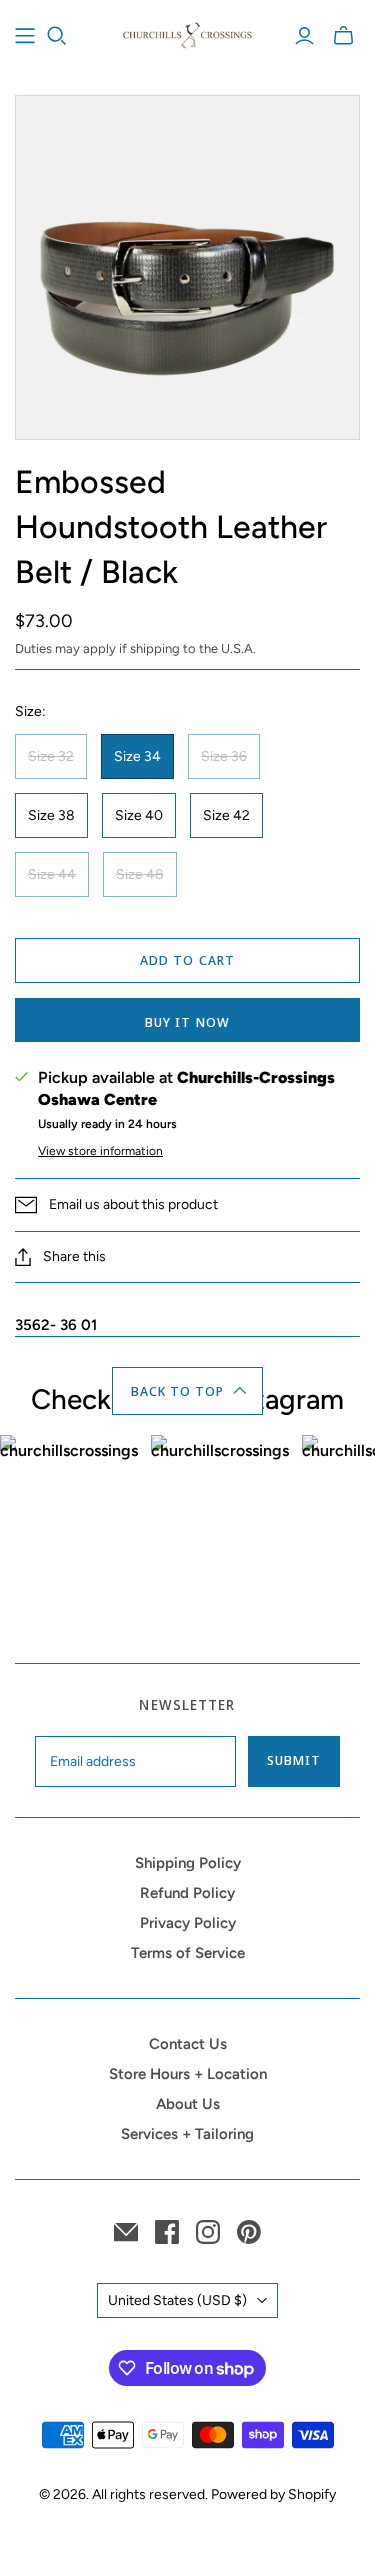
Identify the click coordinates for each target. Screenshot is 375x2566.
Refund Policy (187, 1893)
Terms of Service (188, 1953)
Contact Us (188, 2044)
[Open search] (57, 36)
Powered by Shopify (273, 2494)
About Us (188, 2104)
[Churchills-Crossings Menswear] (187, 33)
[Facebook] (167, 2232)
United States (177, 2300)
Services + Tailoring (187, 2134)
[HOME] (25, 36)
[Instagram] (208, 2232)
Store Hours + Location (188, 2074)
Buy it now (187, 1022)
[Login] (304, 36)
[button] (187, 1391)
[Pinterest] (249, 2232)
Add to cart (187, 960)
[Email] (126, 2232)
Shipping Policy (188, 1863)
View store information (100, 1151)
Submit (294, 1760)
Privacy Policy (188, 1923)
